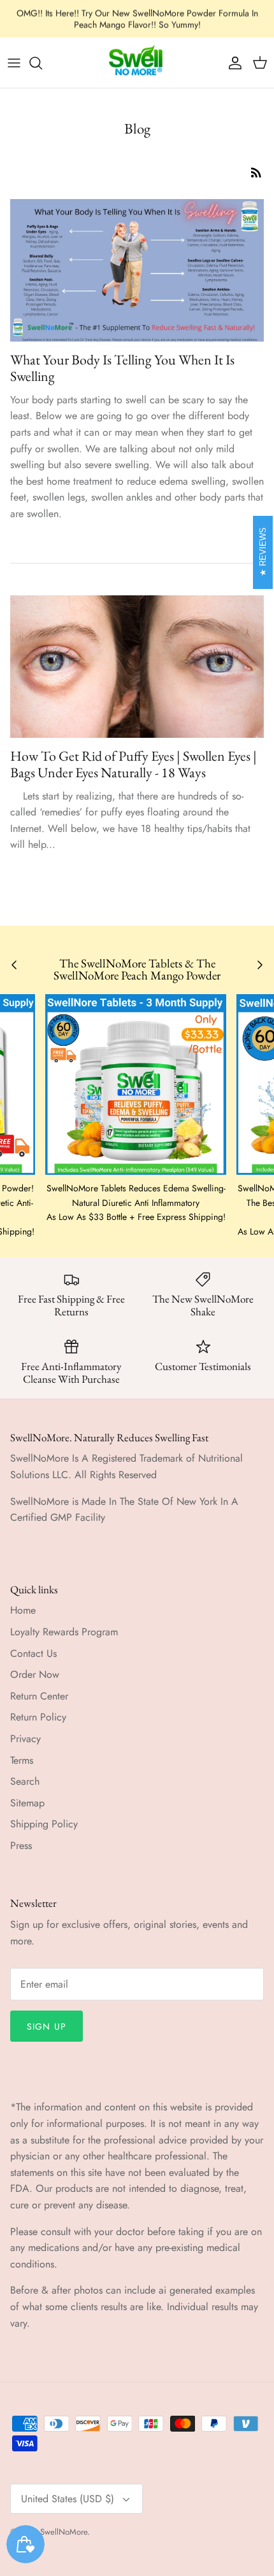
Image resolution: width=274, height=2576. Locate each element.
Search (25, 1781)
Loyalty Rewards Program (64, 1632)
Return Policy (38, 1717)
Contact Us (33, 1653)
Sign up (47, 2026)
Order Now (35, 1674)
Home (23, 1610)
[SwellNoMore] (137, 63)
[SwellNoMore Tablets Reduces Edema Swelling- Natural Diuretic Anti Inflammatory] (136, 1084)
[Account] (232, 63)
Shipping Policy (44, 1824)
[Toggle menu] (14, 63)
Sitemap (27, 1803)
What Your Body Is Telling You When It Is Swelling (122, 368)
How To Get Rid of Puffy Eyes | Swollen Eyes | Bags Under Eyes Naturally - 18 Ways (133, 764)
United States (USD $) (68, 2499)
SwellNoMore (64, 2532)
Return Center (39, 1696)
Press (21, 1845)
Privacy (25, 1739)
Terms (22, 1760)
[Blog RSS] (256, 172)
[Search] (42, 63)
